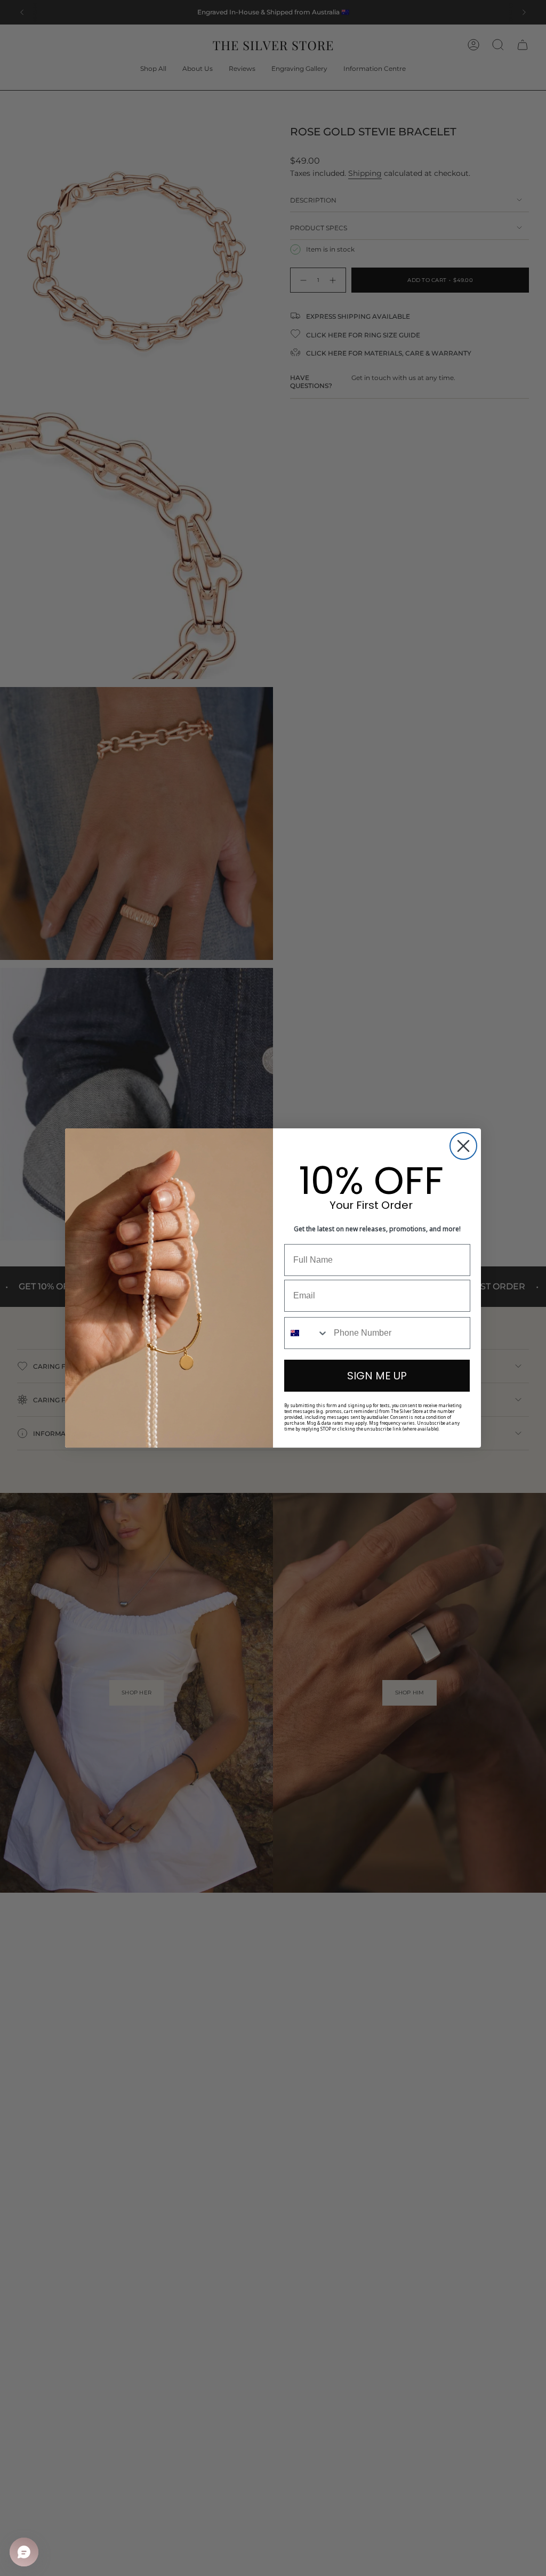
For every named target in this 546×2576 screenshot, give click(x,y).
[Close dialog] (463, 1146)
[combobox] (307, 1333)
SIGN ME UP (377, 1376)
